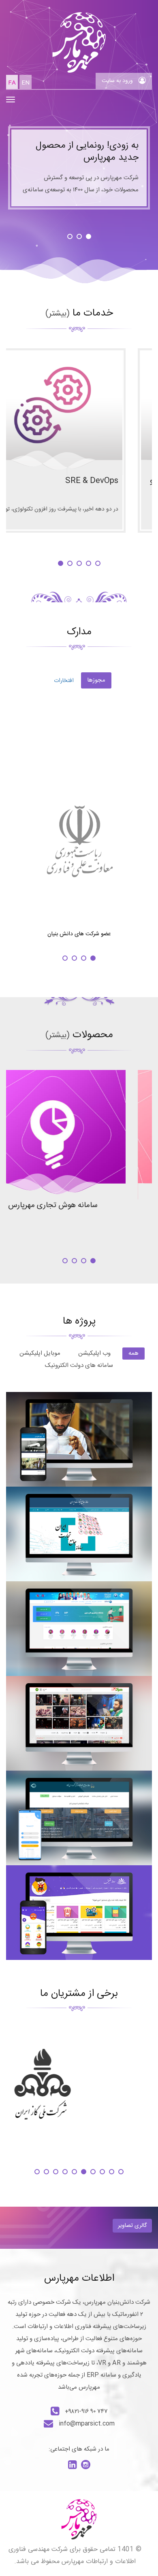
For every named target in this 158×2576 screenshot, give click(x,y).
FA (12, 83)
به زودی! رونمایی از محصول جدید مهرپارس (87, 152)
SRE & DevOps (118, 481)
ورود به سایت (118, 81)
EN (26, 83)
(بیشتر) (58, 314)
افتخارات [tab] (64, 681)
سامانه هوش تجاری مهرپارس (79, 1205)
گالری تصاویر (132, 2226)
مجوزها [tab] (96, 680)
